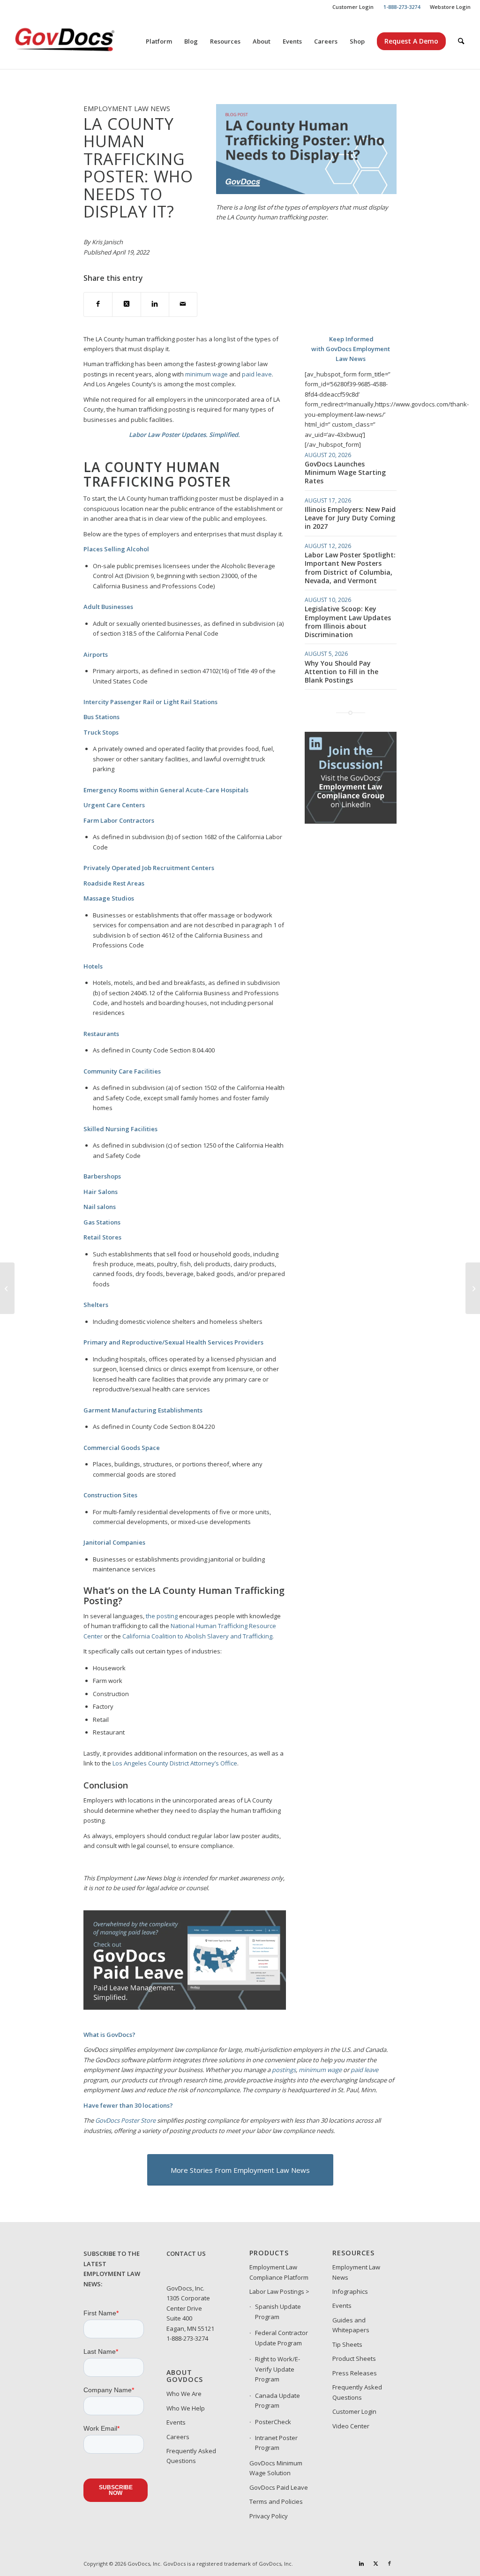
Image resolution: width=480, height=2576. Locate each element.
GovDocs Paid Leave (279, 2487)
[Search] (461, 41)
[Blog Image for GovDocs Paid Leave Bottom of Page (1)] (185, 2007)
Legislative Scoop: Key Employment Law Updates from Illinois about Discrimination (348, 622)
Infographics (350, 2291)
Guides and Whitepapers (351, 2325)
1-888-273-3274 (187, 2338)
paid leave (257, 374)
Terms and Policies (276, 2501)
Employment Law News (356, 2272)
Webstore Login (450, 7)
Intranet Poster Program (276, 2443)
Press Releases (355, 2373)
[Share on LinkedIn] (155, 304)
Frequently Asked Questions (191, 2456)
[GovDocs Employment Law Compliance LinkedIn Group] (351, 821)
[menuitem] (353, 7)
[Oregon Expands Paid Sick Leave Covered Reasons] (7, 1288)
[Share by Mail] (183, 304)
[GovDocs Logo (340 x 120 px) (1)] (88, 41)
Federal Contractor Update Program (281, 2338)
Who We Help (186, 2408)
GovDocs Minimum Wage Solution (276, 2468)
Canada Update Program (277, 2400)
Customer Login (353, 7)
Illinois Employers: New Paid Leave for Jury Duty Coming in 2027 (350, 518)
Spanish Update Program (278, 2311)
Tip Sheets (347, 2344)
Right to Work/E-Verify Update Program (277, 2369)
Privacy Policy (269, 2516)
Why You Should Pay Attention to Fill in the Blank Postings (341, 672)
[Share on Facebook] (98, 304)
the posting (162, 1616)
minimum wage (206, 374)
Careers (178, 2437)
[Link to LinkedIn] (361, 2563)
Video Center (351, 2426)
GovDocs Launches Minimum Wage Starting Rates (345, 472)
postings (284, 2070)
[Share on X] (126, 304)
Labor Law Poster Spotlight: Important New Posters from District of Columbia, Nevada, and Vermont (350, 568)
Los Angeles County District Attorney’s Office (175, 1763)
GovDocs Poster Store (125, 2120)
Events (176, 2422)
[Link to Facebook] (390, 2563)
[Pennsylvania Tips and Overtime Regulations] (473, 1288)
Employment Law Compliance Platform (279, 2272)
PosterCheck (273, 2422)
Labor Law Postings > (279, 2291)
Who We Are (184, 2394)
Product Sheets (354, 2358)
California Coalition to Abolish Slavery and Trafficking (197, 1636)
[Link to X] (375, 2563)
